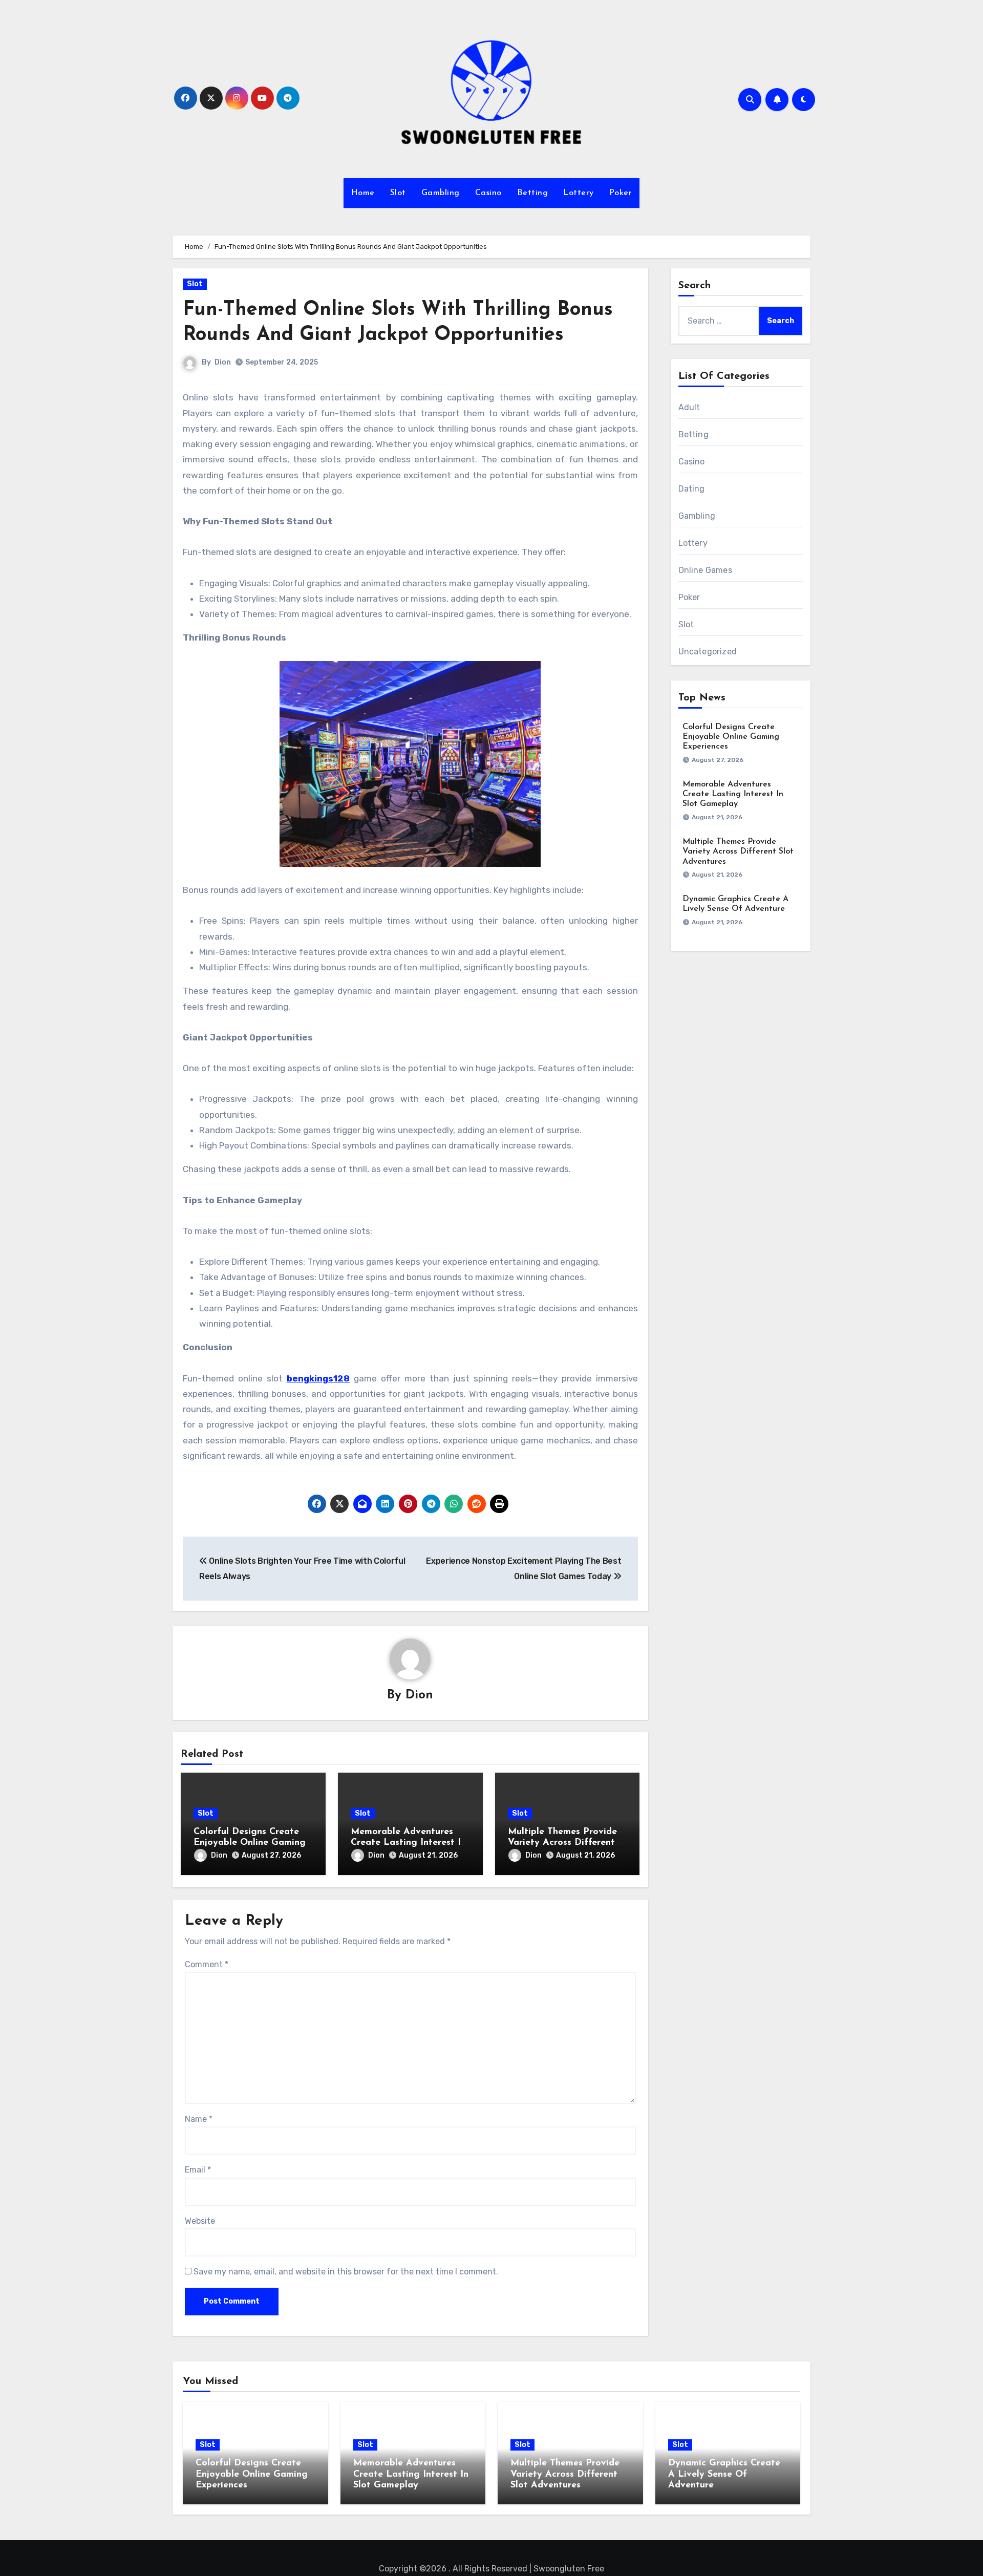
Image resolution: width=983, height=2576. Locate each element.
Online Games (705, 570)
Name (199, 2119)
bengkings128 (318, 1378)
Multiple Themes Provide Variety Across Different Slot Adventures (562, 1843)
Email (198, 2170)
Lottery (579, 193)
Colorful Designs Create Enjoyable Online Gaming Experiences (250, 1843)
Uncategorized (708, 652)
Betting (533, 193)
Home (363, 193)
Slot (398, 193)
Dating (692, 489)
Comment (207, 1964)
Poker (621, 193)
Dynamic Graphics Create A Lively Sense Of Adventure (724, 2474)
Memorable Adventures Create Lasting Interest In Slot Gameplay (408, 1843)
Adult (689, 407)
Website (200, 2221)
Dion (223, 362)
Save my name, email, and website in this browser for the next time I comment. (346, 2272)
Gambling (441, 193)
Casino (488, 193)
